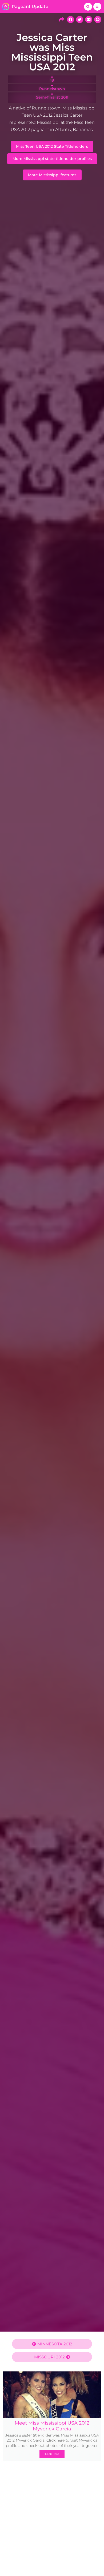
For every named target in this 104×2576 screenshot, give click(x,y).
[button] (88, 7)
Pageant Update (30, 7)
